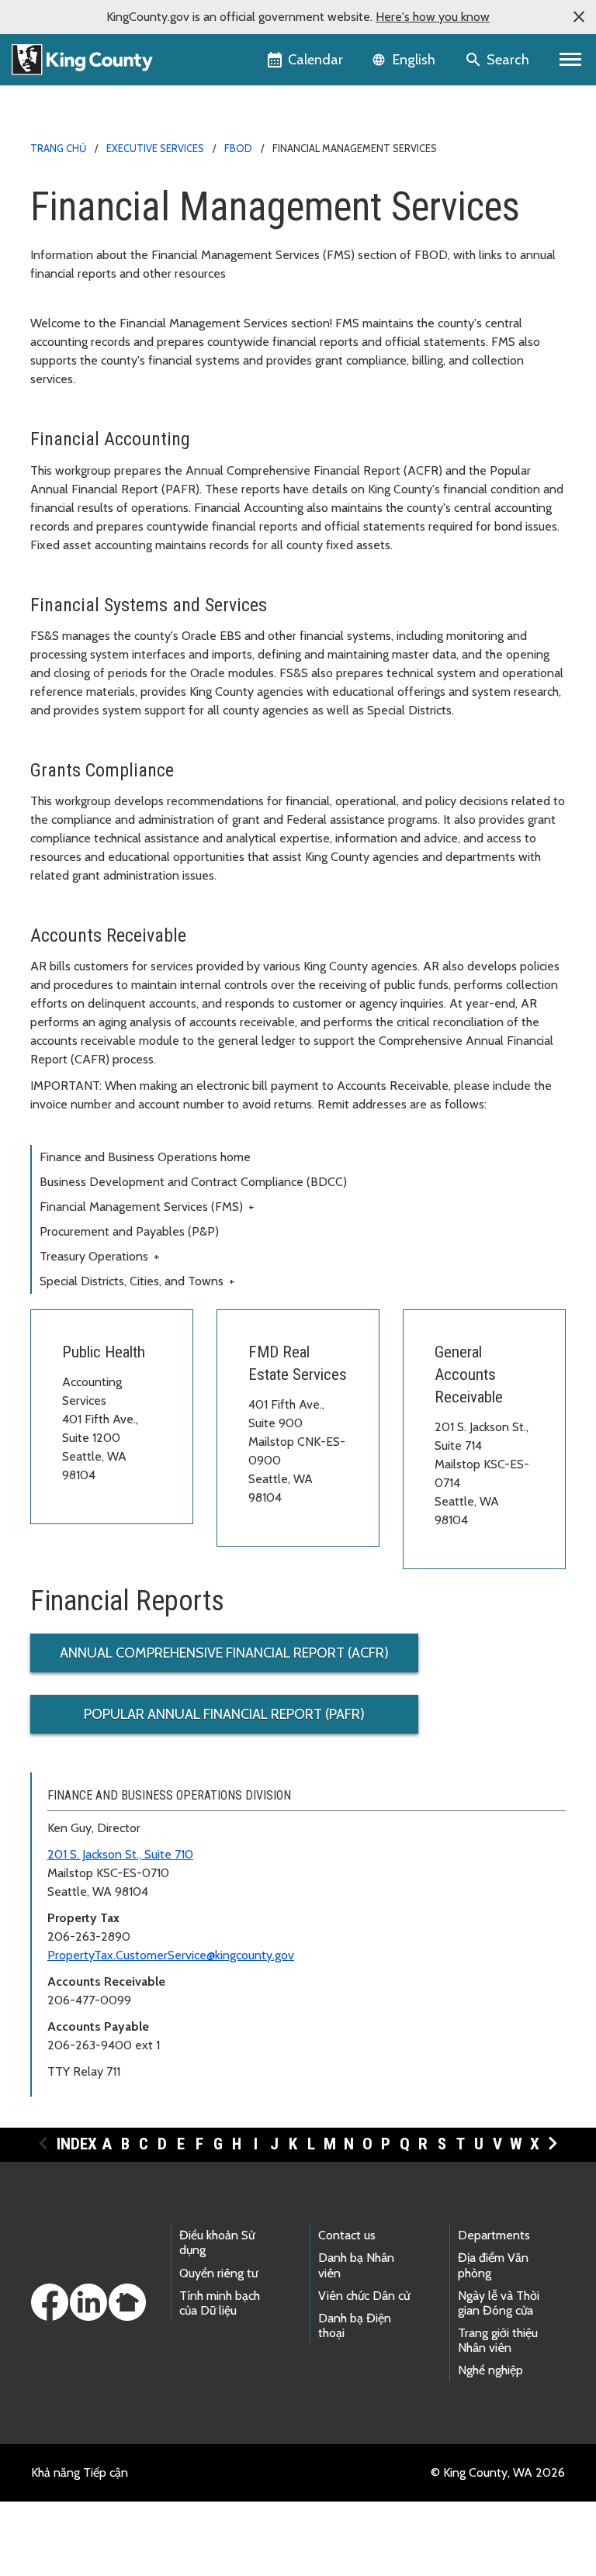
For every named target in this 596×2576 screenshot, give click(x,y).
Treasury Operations (100, 1256)
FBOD (238, 148)
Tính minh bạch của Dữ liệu (220, 2303)
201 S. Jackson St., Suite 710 (120, 1854)
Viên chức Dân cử (364, 2296)
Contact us (347, 2235)
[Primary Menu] (571, 60)
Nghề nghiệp (490, 2370)
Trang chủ (58, 148)
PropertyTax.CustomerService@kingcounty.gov (171, 1955)
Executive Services (155, 148)
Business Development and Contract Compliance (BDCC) (193, 1182)
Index (77, 2144)
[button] (579, 17)
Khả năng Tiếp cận (80, 2472)
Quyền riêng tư (218, 2273)
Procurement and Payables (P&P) (129, 1231)
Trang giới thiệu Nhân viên (498, 2340)
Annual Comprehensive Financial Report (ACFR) (224, 1653)
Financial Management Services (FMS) (147, 1207)
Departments (494, 2235)
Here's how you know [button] (433, 17)
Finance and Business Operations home (145, 1157)
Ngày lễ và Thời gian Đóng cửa (499, 2303)
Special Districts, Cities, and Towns (137, 1281)
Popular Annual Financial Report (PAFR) (224, 1714)
